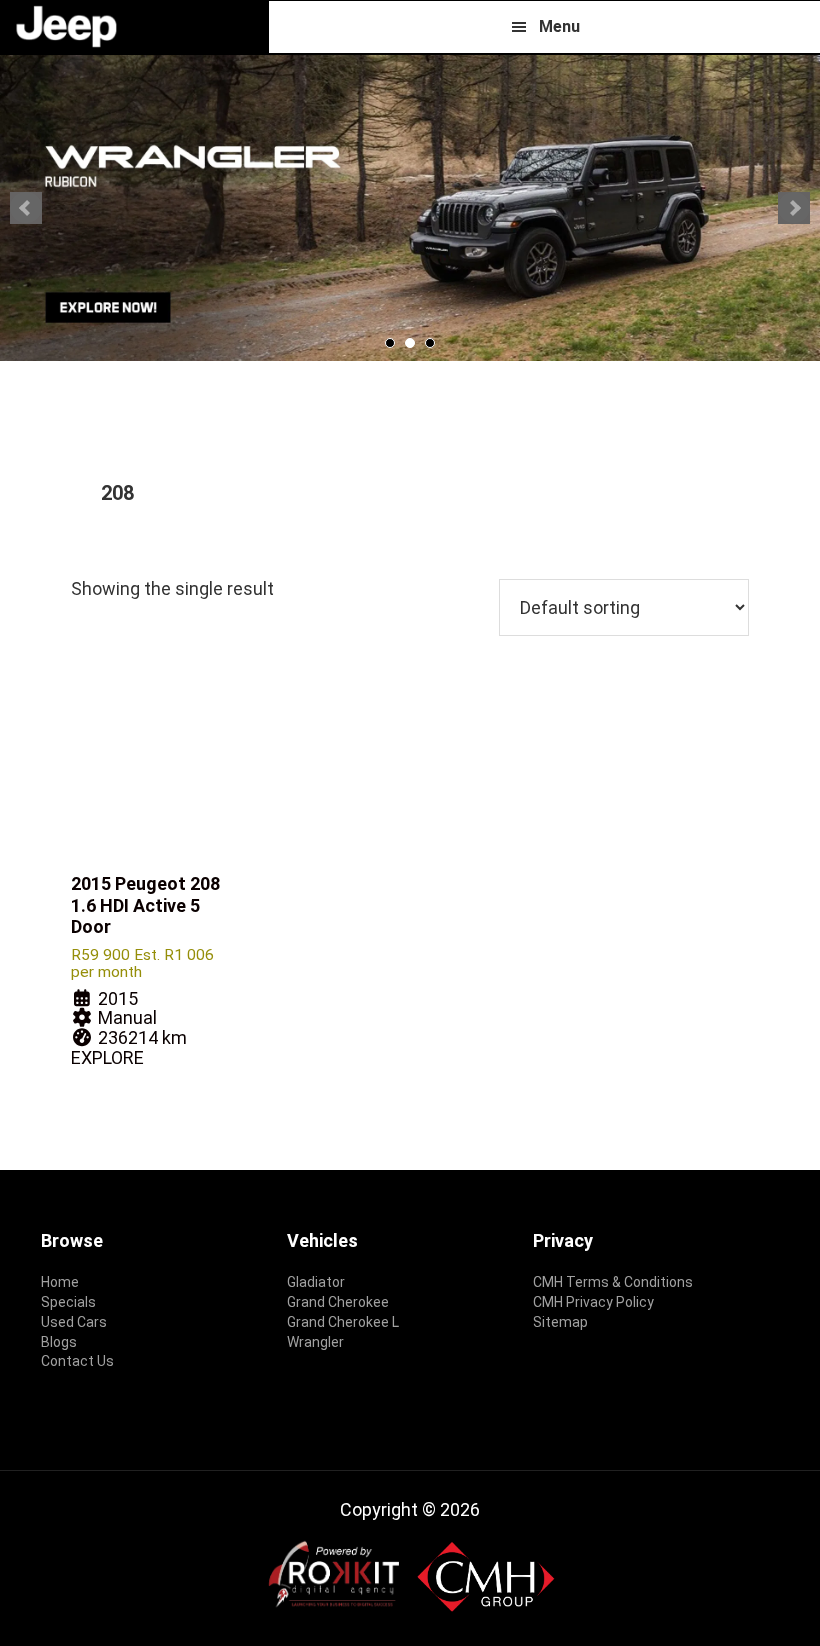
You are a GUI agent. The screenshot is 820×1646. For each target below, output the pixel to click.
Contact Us (77, 1361)
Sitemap (560, 1322)
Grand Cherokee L (343, 1322)
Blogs (59, 1342)
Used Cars (74, 1322)
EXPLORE (107, 1057)
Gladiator (316, 1282)
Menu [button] (559, 26)
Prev (26, 208)
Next (794, 208)
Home (60, 1282)
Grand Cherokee (338, 1302)
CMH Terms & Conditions (613, 1282)
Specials (68, 1302)
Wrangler (315, 1342)
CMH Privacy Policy (593, 1302)
